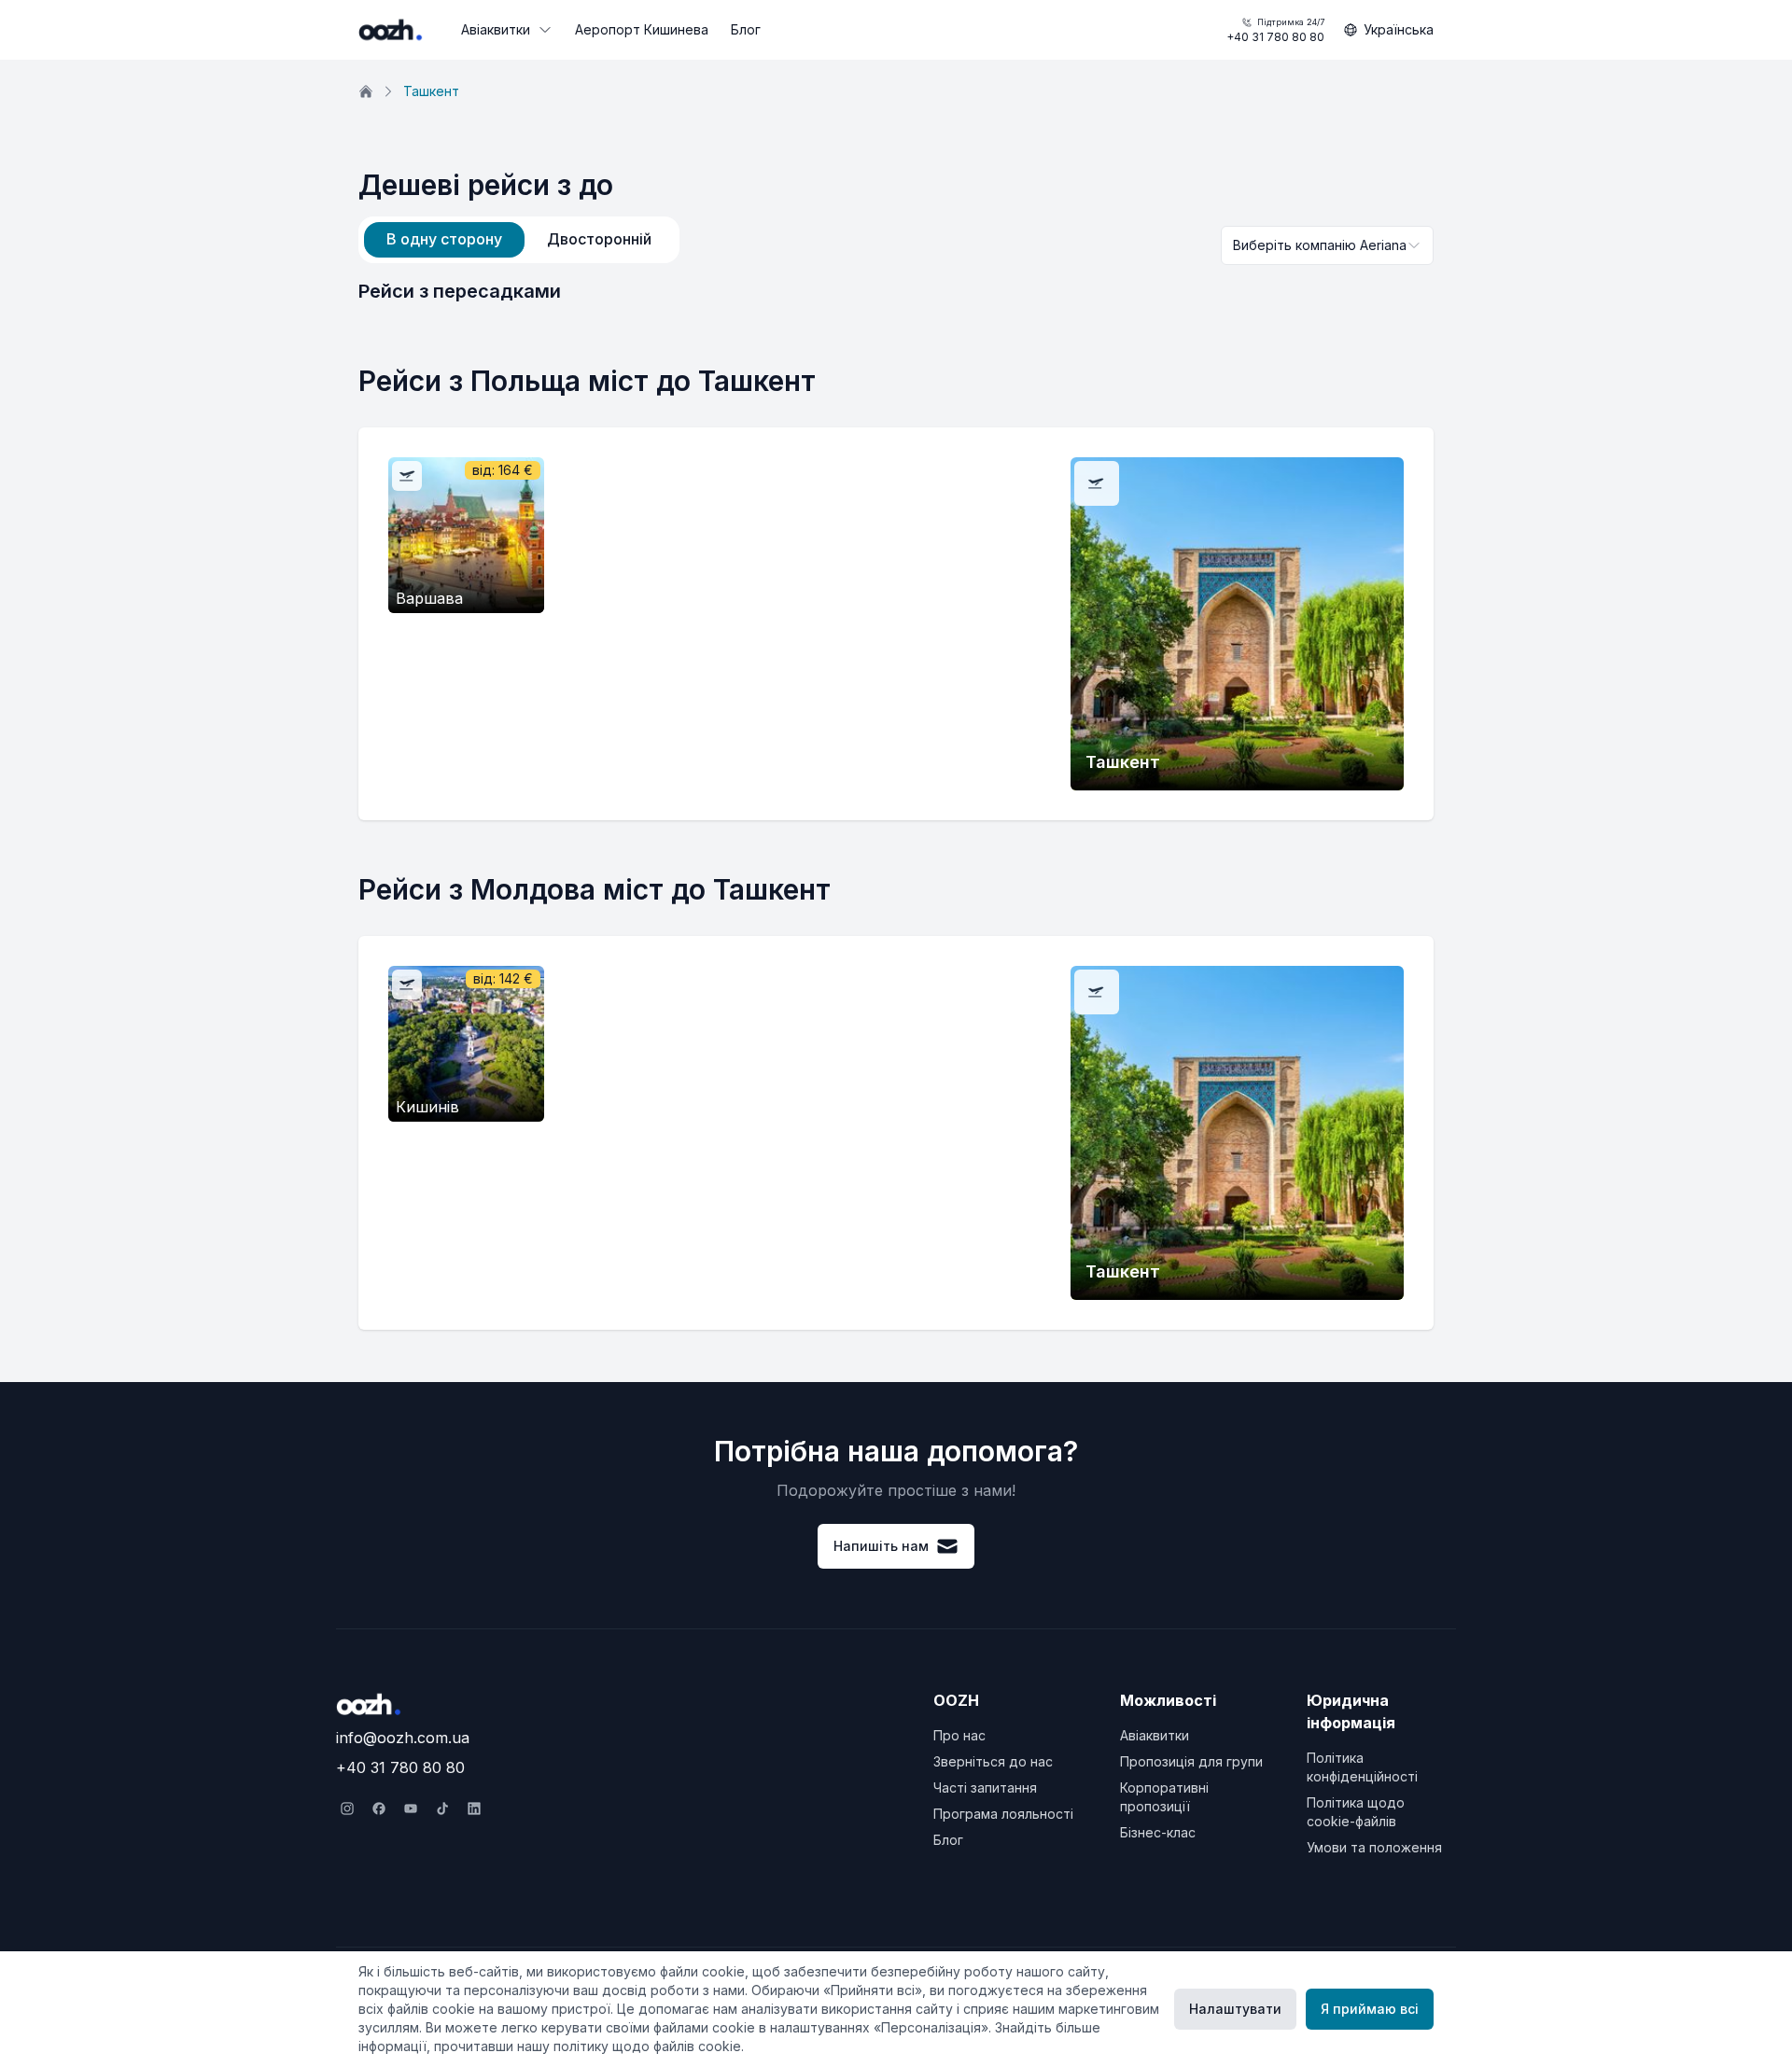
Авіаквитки (496, 29)
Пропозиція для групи (1191, 1761)
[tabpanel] (896, 291)
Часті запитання (985, 1788)
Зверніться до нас (993, 1761)
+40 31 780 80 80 (1275, 30)
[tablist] (519, 240)
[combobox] (1327, 245)
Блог (746, 29)
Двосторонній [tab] (599, 239)
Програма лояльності (1003, 1814)
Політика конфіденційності (1362, 1767)
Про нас (959, 1735)
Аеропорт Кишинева (642, 29)
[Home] (366, 91)
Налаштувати (1235, 2009)
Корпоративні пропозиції (1164, 1797)
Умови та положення (1374, 1847)
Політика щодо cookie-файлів (1356, 1812)
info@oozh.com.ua (403, 1738)
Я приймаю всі (1370, 2009)
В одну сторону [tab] (444, 239)
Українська (1399, 29)
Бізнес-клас (1158, 1832)
